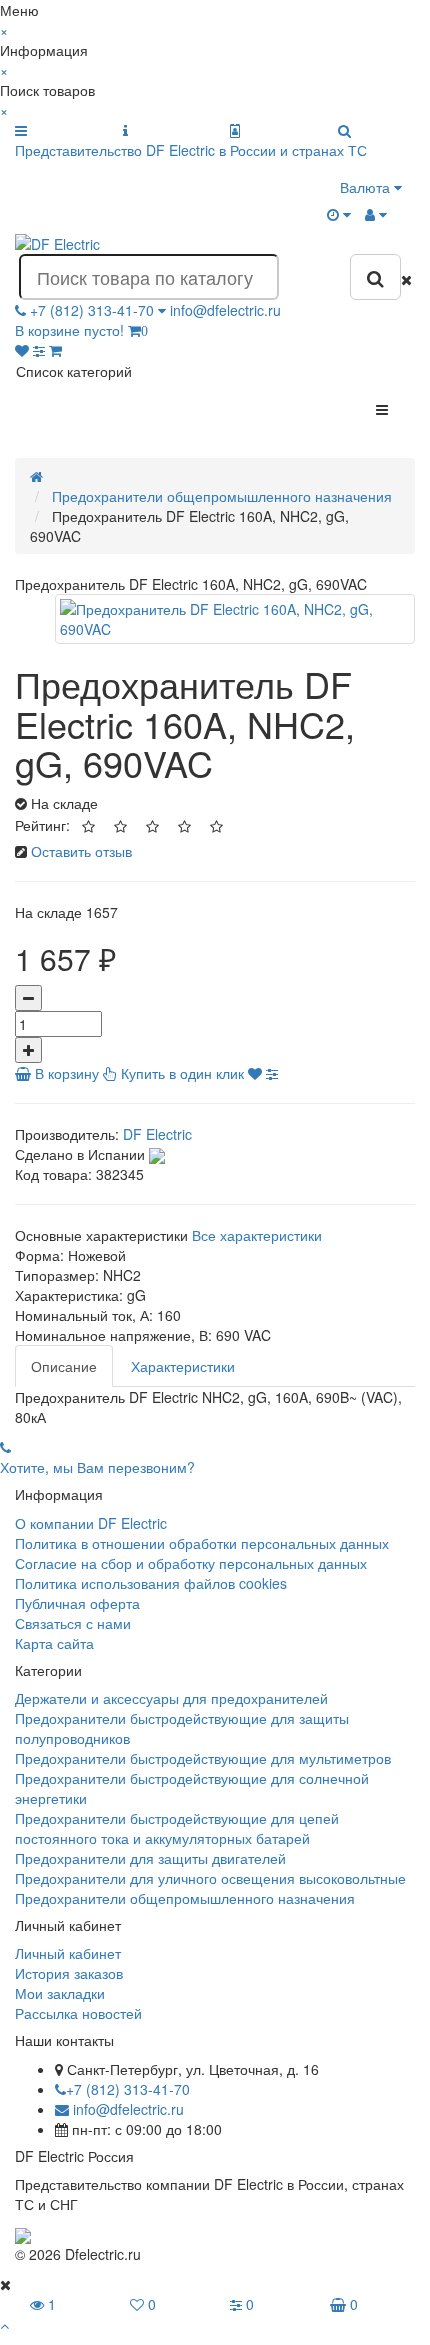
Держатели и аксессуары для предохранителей (171, 1698)
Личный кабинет (68, 1953)
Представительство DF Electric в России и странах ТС (191, 150)
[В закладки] (255, 1073)
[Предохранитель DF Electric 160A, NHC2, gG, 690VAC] (235, 619)
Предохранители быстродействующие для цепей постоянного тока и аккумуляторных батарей (177, 1828)
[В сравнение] (272, 1073)
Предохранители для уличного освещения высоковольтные (210, 1878)
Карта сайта (54, 1643)
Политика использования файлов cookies (151, 1583)
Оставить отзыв (81, 851)
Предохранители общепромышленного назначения (185, 1898)
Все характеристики (257, 1235)
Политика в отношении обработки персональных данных (202, 1543)
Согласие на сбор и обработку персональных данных (191, 1563)
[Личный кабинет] (376, 214)
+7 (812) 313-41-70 (128, 2089)
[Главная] (36, 476)
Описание (64, 1366)
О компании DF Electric (91, 1523)
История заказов (69, 1973)
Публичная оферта (77, 1603)
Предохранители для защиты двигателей (150, 1858)
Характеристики (183, 1366)
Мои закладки (60, 1993)
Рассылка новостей (78, 2013)
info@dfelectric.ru (225, 310)
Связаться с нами (73, 1623)
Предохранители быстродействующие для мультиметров (203, 1758)
